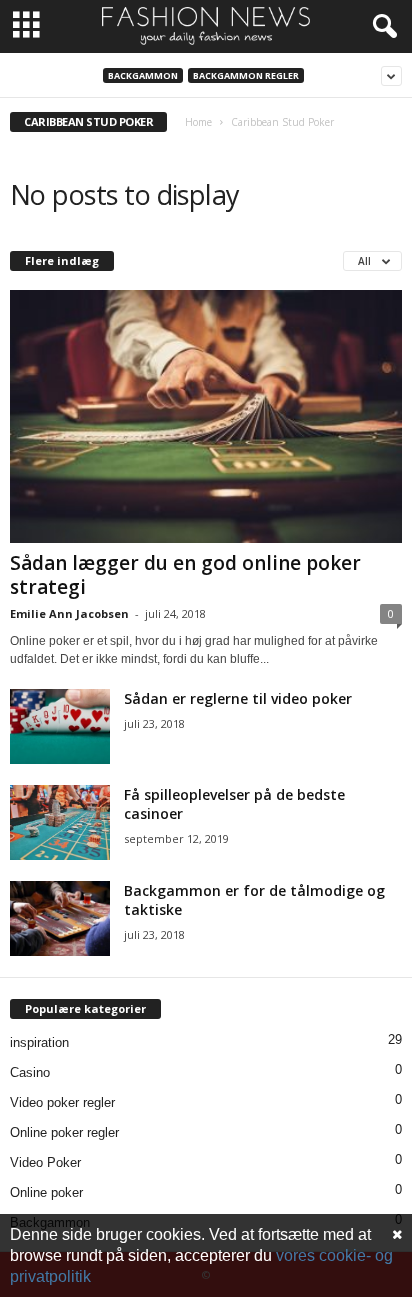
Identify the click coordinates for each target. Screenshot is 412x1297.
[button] (381, 27)
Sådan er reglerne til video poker (238, 698)
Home (198, 122)
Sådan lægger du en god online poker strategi (185, 575)
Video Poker (45, 1162)
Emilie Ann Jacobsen (69, 613)
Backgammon (143, 75)
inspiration (39, 1042)
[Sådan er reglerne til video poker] (60, 726)
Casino (30, 1072)
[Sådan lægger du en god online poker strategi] (206, 416)
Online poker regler (64, 1132)
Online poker (46, 1192)
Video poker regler (62, 1102)
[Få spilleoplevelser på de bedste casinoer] (60, 822)
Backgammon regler (246, 75)
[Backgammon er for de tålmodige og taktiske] (60, 918)
